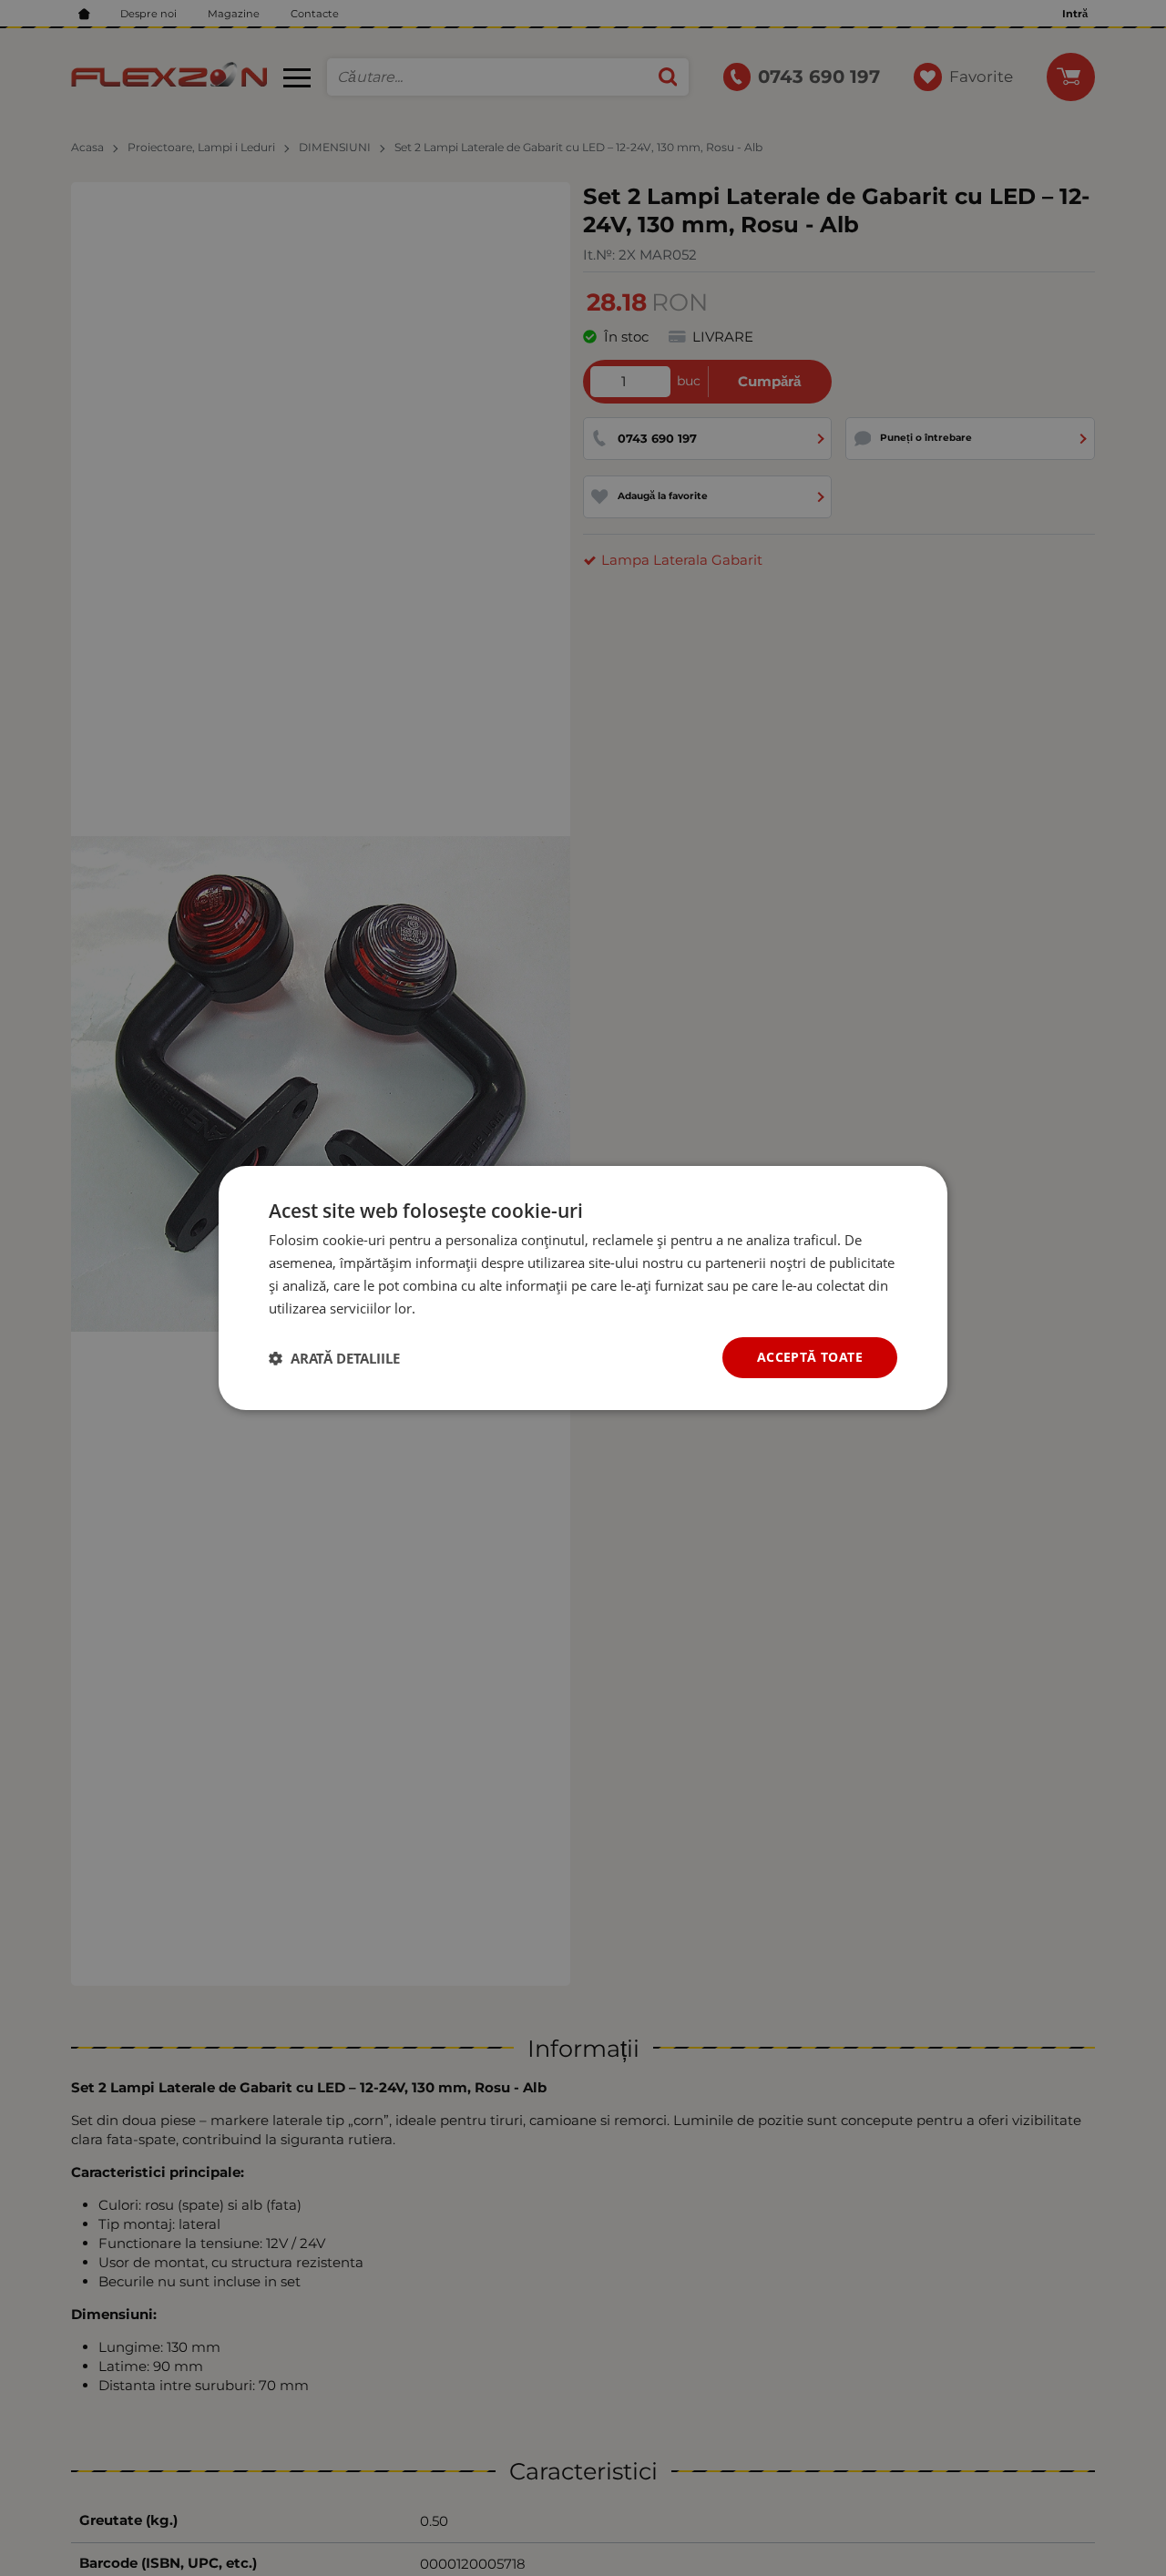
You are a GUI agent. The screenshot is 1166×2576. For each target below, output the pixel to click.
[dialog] (583, 1288)
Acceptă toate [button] (810, 1357)
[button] (334, 1358)
